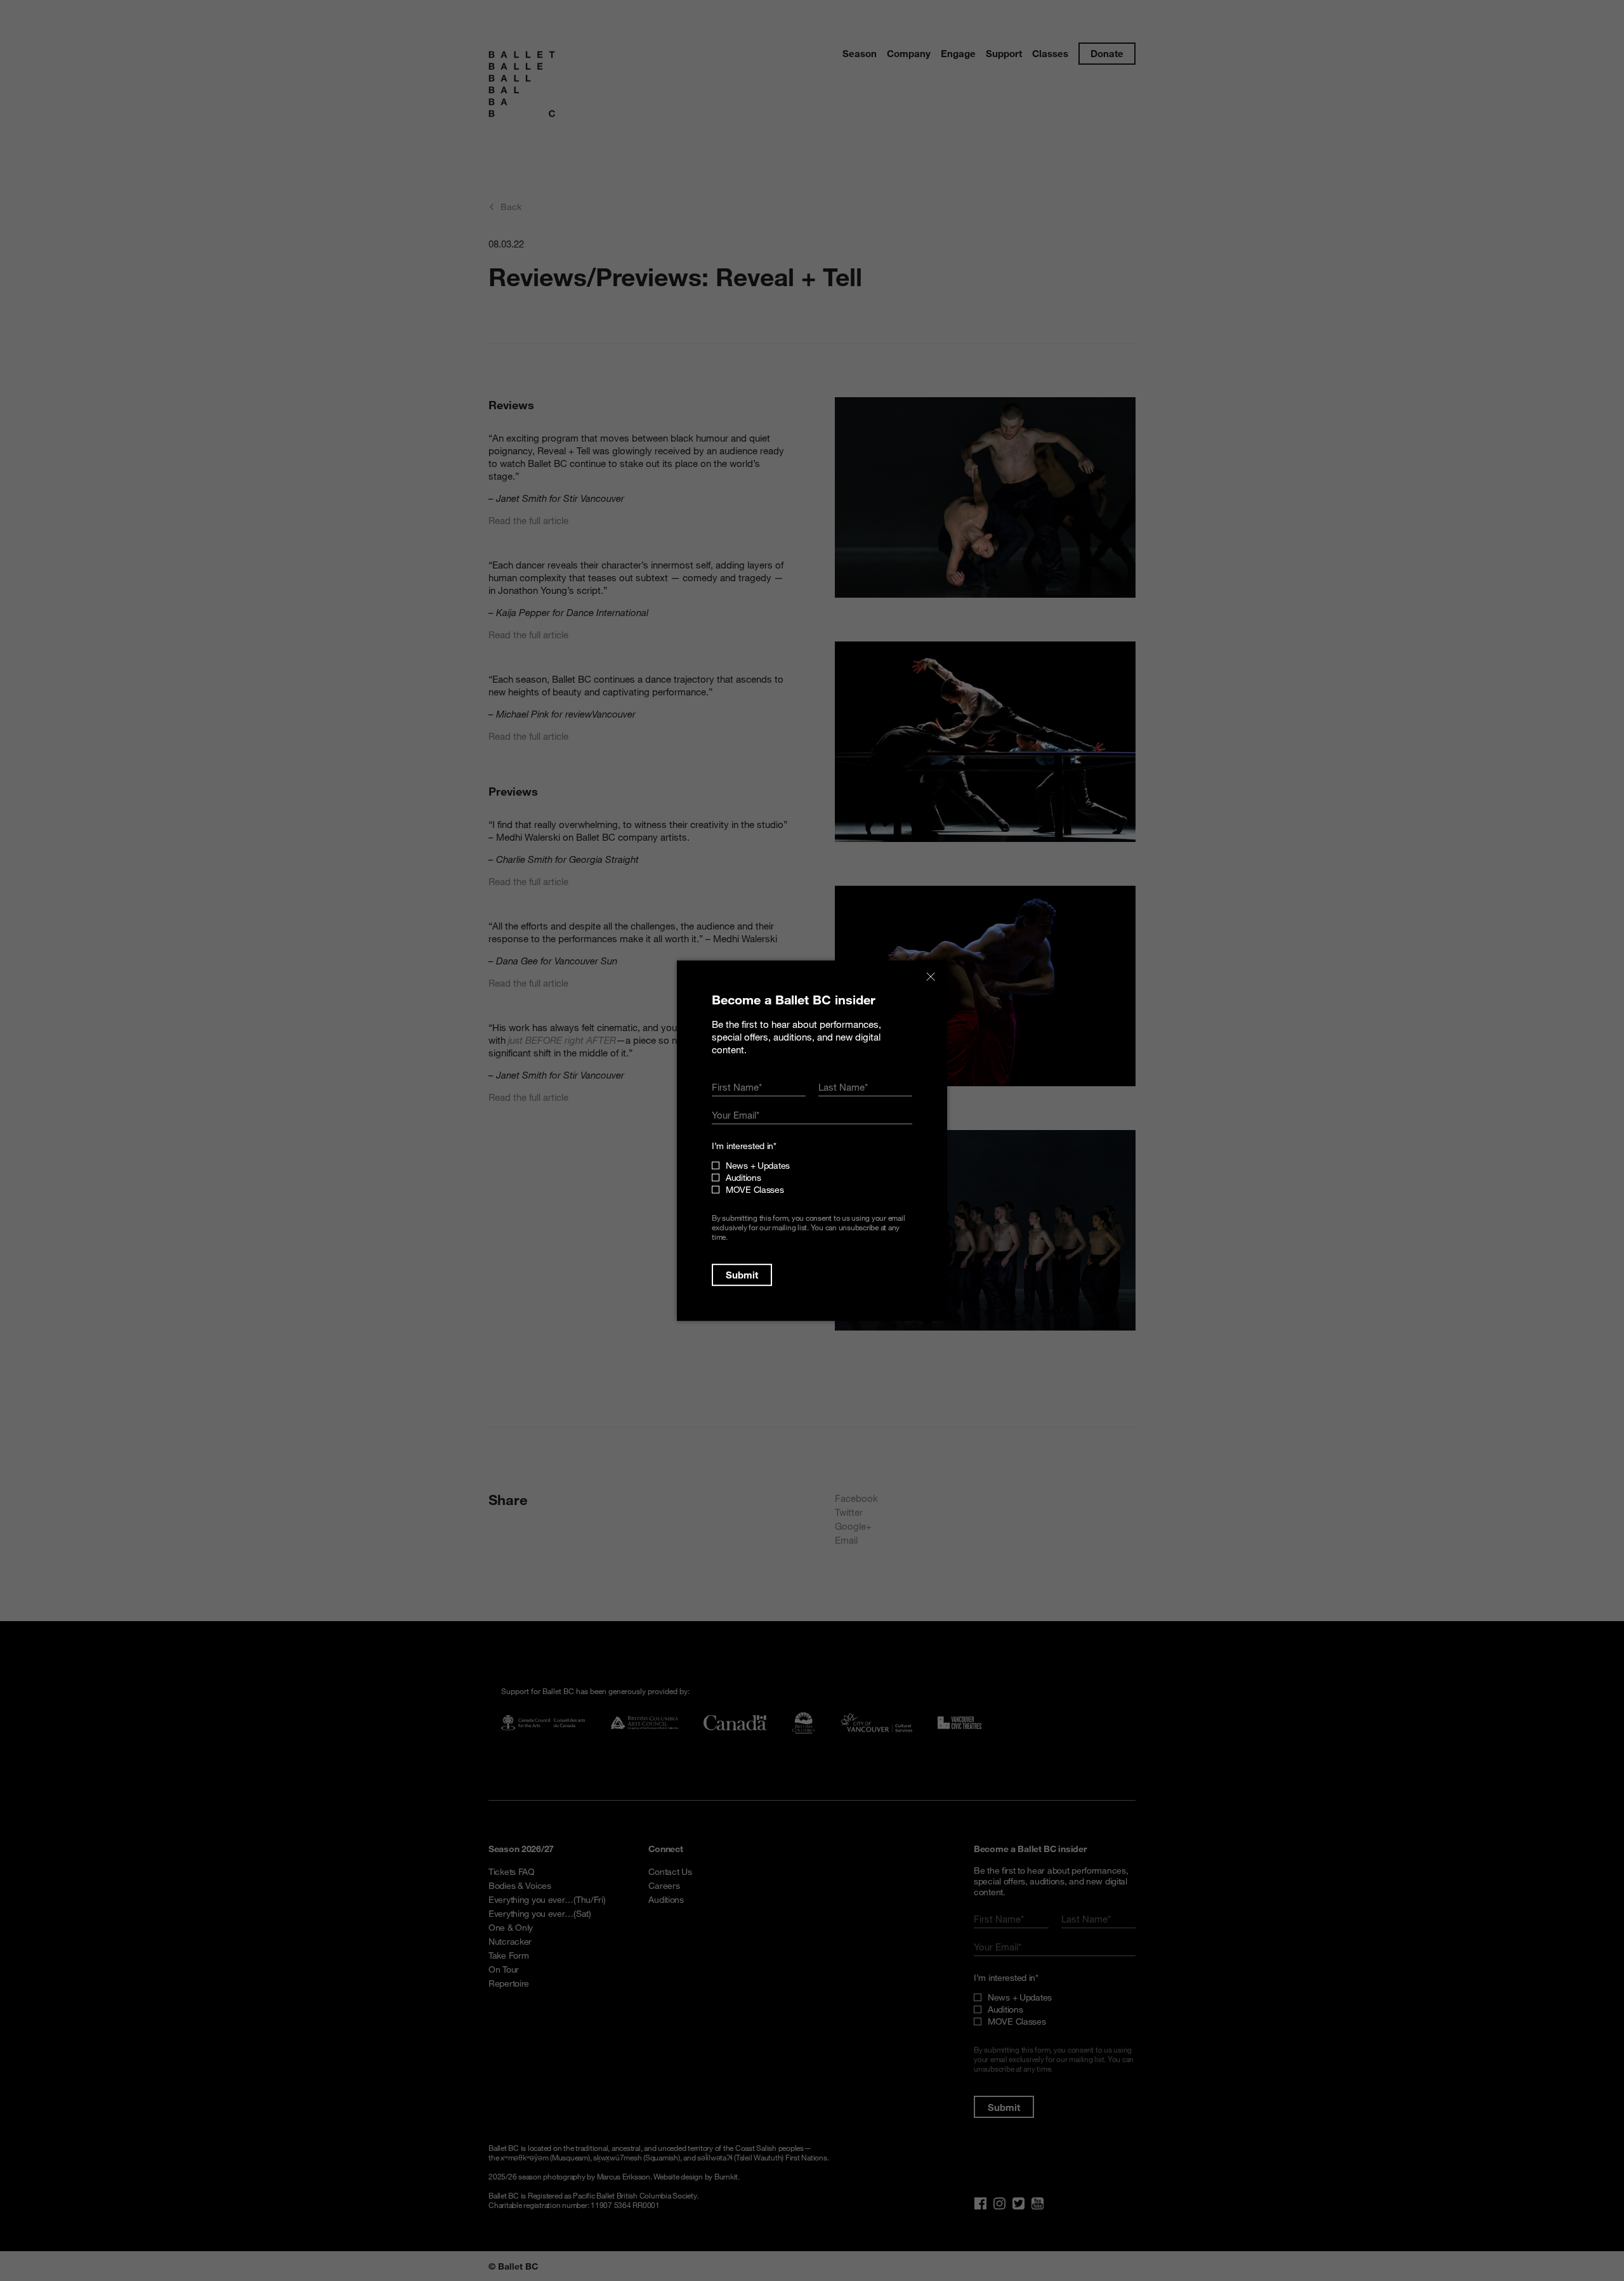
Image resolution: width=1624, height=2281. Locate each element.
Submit (742, 1275)
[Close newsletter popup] (931, 976)
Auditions (743, 1177)
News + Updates (758, 1165)
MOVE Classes (755, 1189)
